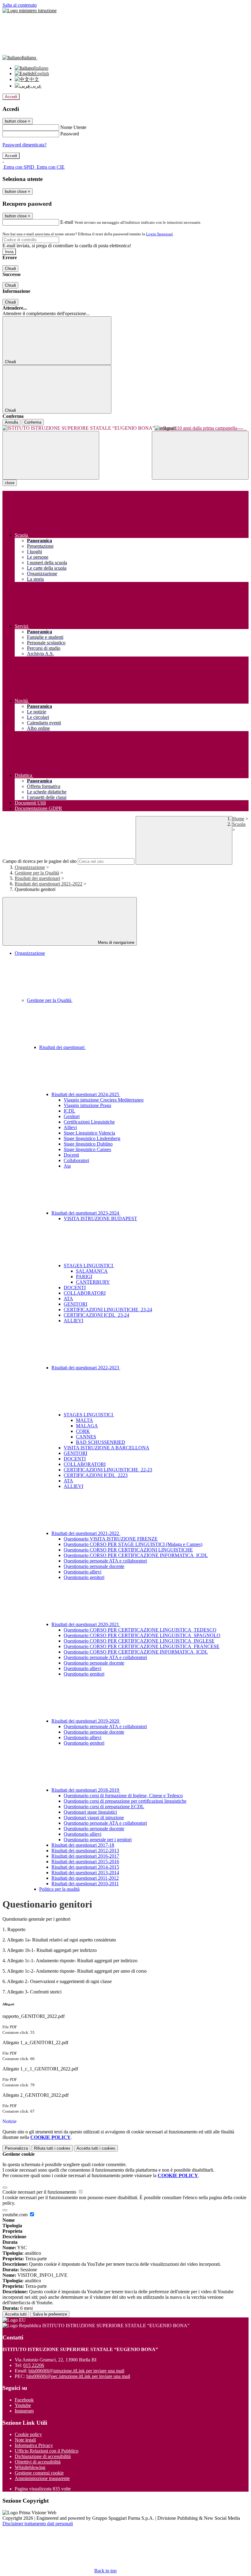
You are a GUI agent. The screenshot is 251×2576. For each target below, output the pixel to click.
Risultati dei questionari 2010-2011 (85, 1884)
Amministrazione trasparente (42, 2478)
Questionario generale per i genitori (98, 1840)
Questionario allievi (82, 1572)
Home (238, 819)
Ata (67, 1166)
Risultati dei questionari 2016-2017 (85, 1856)
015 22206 (34, 2365)
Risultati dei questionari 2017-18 (83, 1845)
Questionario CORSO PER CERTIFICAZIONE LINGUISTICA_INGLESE (139, 1641)
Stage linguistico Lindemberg (92, 1138)
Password (70, 134)
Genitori (72, 1116)
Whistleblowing (30, 2467)
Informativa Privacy (34, 2445)
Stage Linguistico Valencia (89, 1133)
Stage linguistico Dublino (88, 1144)
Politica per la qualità (59, 1889)
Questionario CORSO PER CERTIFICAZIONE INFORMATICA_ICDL (136, 1555)
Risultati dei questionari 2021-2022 (49, 884)
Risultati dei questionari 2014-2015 (85, 1867)
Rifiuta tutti (52, 2148)
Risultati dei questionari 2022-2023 (86, 1368)
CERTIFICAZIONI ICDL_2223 (96, 1475)
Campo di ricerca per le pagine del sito (39, 861)
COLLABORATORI (85, 1293)
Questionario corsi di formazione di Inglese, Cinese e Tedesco (123, 1796)
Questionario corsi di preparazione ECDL (104, 1807)
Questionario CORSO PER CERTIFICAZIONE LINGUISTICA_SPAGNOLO (142, 1635)
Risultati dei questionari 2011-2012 (85, 1878)
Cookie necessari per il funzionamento (40, 2192)
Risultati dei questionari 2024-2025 (86, 1094)
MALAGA (87, 1426)
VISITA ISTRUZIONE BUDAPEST (100, 1218)
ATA (68, 1299)
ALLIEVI (73, 1321)
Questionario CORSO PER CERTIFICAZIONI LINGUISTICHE (128, 1550)
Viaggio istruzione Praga (87, 1105)
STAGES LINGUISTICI (89, 1266)
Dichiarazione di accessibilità (43, 2456)
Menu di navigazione (116, 942)
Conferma (33, 422)
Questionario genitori (84, 1577)
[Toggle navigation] (51, 455)
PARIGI (84, 1277)
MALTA (84, 1420)
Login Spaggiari (159, 234)
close (10, 483)
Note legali (25, 2440)
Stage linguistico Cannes (87, 1149)
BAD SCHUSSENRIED (101, 1442)
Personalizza (16, 2148)
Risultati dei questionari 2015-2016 (85, 1862)
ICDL (69, 1111)
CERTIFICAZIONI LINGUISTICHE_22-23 (108, 1470)
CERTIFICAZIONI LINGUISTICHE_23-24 (108, 1310)
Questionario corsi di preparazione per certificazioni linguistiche (125, 1801)
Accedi (11, 97)
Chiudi (10, 269)
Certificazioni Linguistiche (89, 1122)
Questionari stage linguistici (90, 1812)
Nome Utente (73, 127)
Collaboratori (76, 1160)
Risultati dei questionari (37, 878)
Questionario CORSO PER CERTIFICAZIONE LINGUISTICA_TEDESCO (140, 1630)
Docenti (71, 1155)
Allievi (70, 1127)
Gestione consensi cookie (39, 2473)
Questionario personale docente (94, 1566)
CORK (83, 1431)
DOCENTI (75, 1288)
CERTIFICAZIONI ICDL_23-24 (96, 1315)
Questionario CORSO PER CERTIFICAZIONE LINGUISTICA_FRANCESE (142, 1646)
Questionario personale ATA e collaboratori (105, 1561)
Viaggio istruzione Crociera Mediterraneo (104, 1100)
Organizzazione (30, 867)
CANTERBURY (93, 1282)
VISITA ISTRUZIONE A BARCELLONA (107, 1448)
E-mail (67, 222)
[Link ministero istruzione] (30, 11)
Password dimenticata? (24, 145)
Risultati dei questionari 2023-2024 (86, 1213)
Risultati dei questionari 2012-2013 (85, 1851)
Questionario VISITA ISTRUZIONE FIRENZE (111, 1539)
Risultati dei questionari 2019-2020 (86, 1721)
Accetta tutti (96, 2148)
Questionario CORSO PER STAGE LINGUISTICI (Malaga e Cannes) (133, 1544)
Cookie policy (28, 2434)
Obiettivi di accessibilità (38, 2462)
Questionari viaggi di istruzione (94, 1818)
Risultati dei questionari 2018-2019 (86, 1790)
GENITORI (75, 1304)
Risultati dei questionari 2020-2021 (86, 1624)
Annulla (11, 422)
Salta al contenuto (20, 5)
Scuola (239, 824)
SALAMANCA (92, 1271)
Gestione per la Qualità (37, 873)
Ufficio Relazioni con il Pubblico (47, 2451)
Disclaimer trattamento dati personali (38, 2524)
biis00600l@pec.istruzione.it (78, 2376)
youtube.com (16, 2215)
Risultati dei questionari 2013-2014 (85, 1873)
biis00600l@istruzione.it (76, 2371)
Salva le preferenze (50, 2314)
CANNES (86, 1437)
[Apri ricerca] (200, 455)
